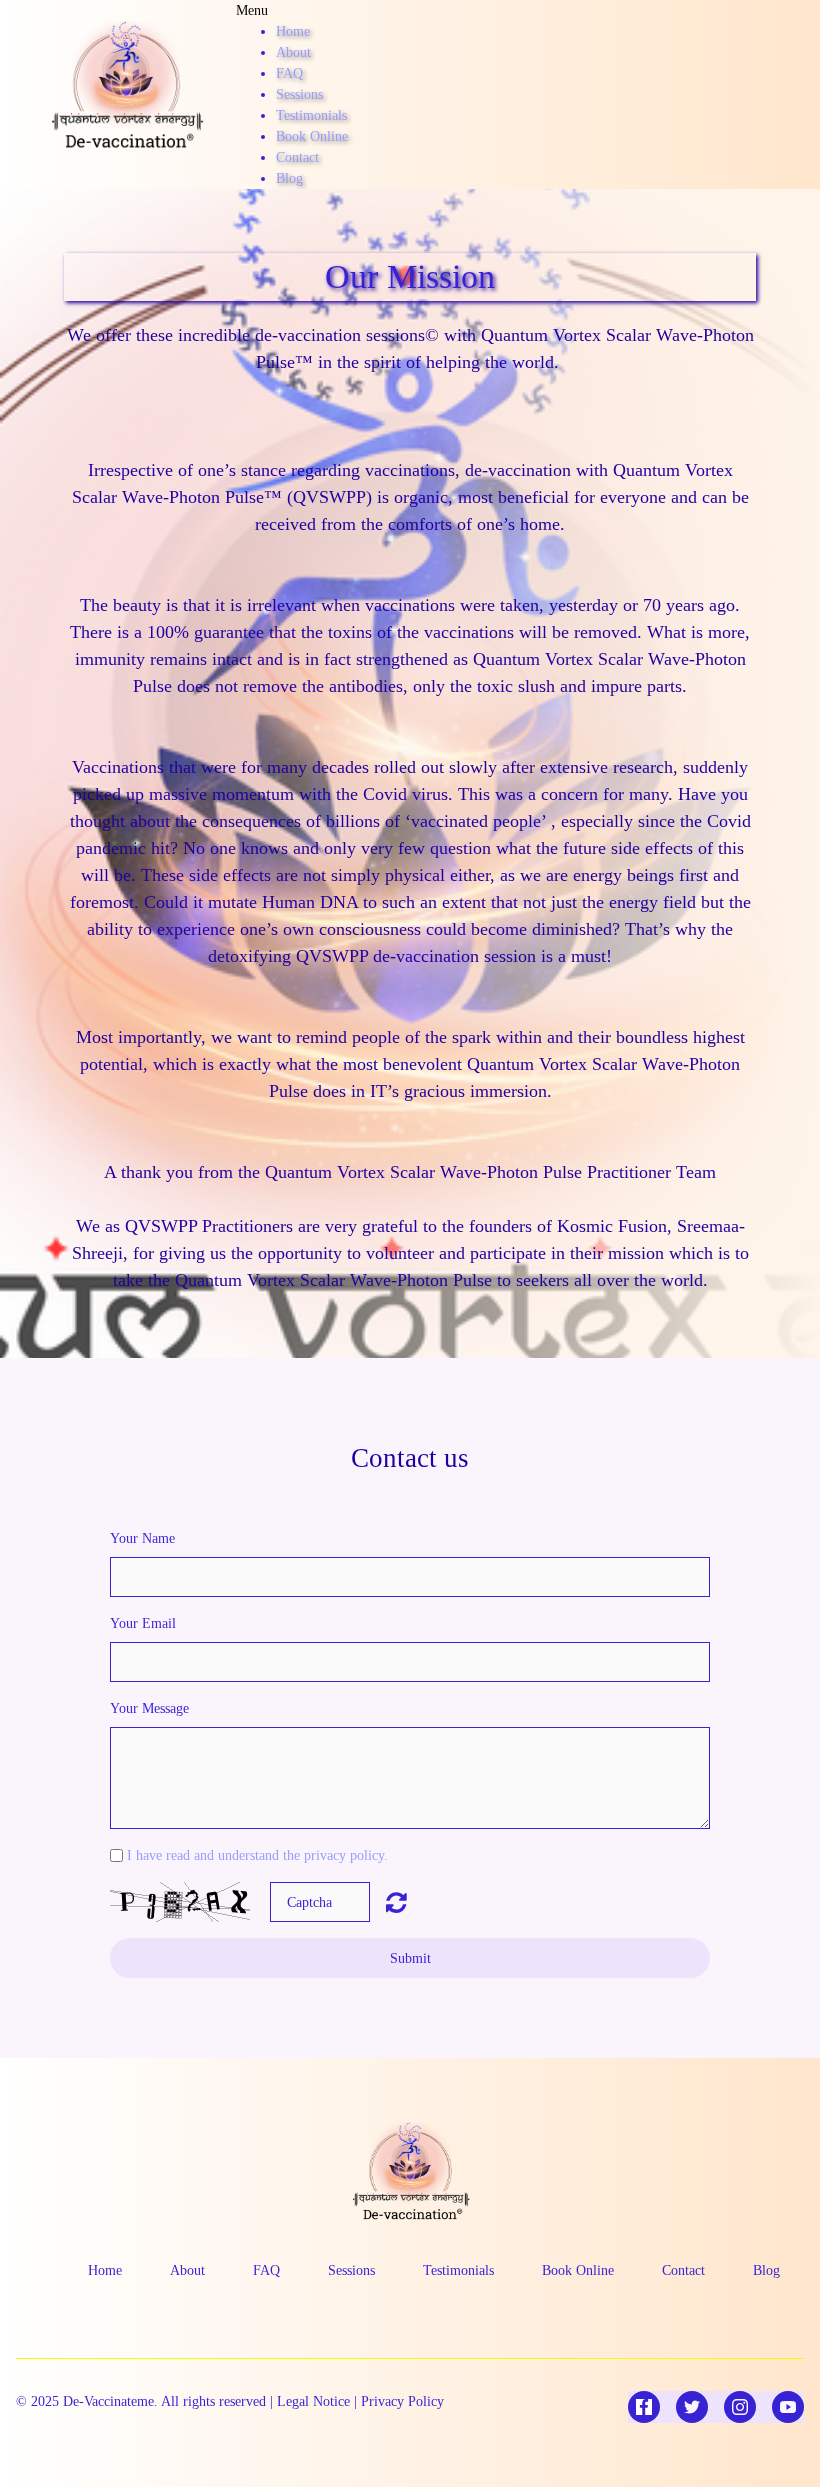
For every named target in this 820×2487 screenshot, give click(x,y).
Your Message (149, 1708)
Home (293, 31)
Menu (252, 10)
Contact (297, 157)
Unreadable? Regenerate (396, 1902)
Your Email (143, 1623)
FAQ (289, 73)
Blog (289, 178)
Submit (410, 1958)
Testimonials (311, 115)
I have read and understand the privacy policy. (257, 1855)
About (293, 52)
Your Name (142, 1538)
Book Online (312, 136)
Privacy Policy (402, 2401)
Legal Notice (313, 2401)
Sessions (299, 94)
